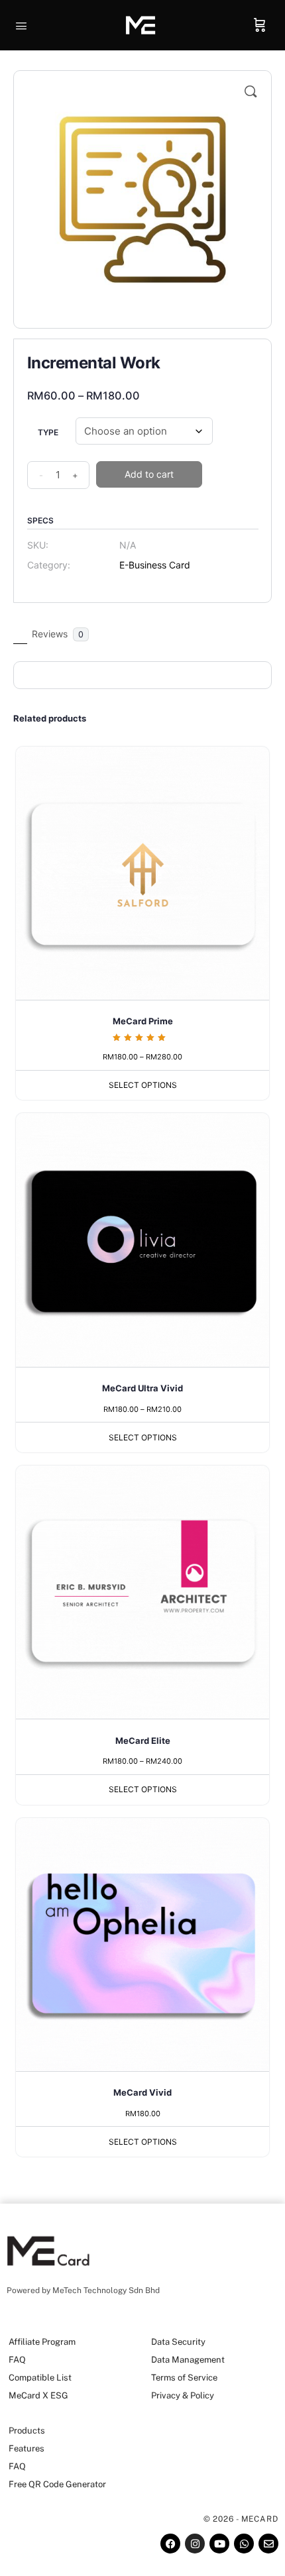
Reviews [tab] (58, 634)
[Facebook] (170, 2544)
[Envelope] (268, 2544)
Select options (143, 1085)
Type (48, 432)
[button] (251, 91)
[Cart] (260, 25)
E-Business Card (155, 565)
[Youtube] (219, 2544)
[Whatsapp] (244, 2544)
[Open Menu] (21, 25)
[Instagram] (195, 2544)
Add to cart (149, 474)
